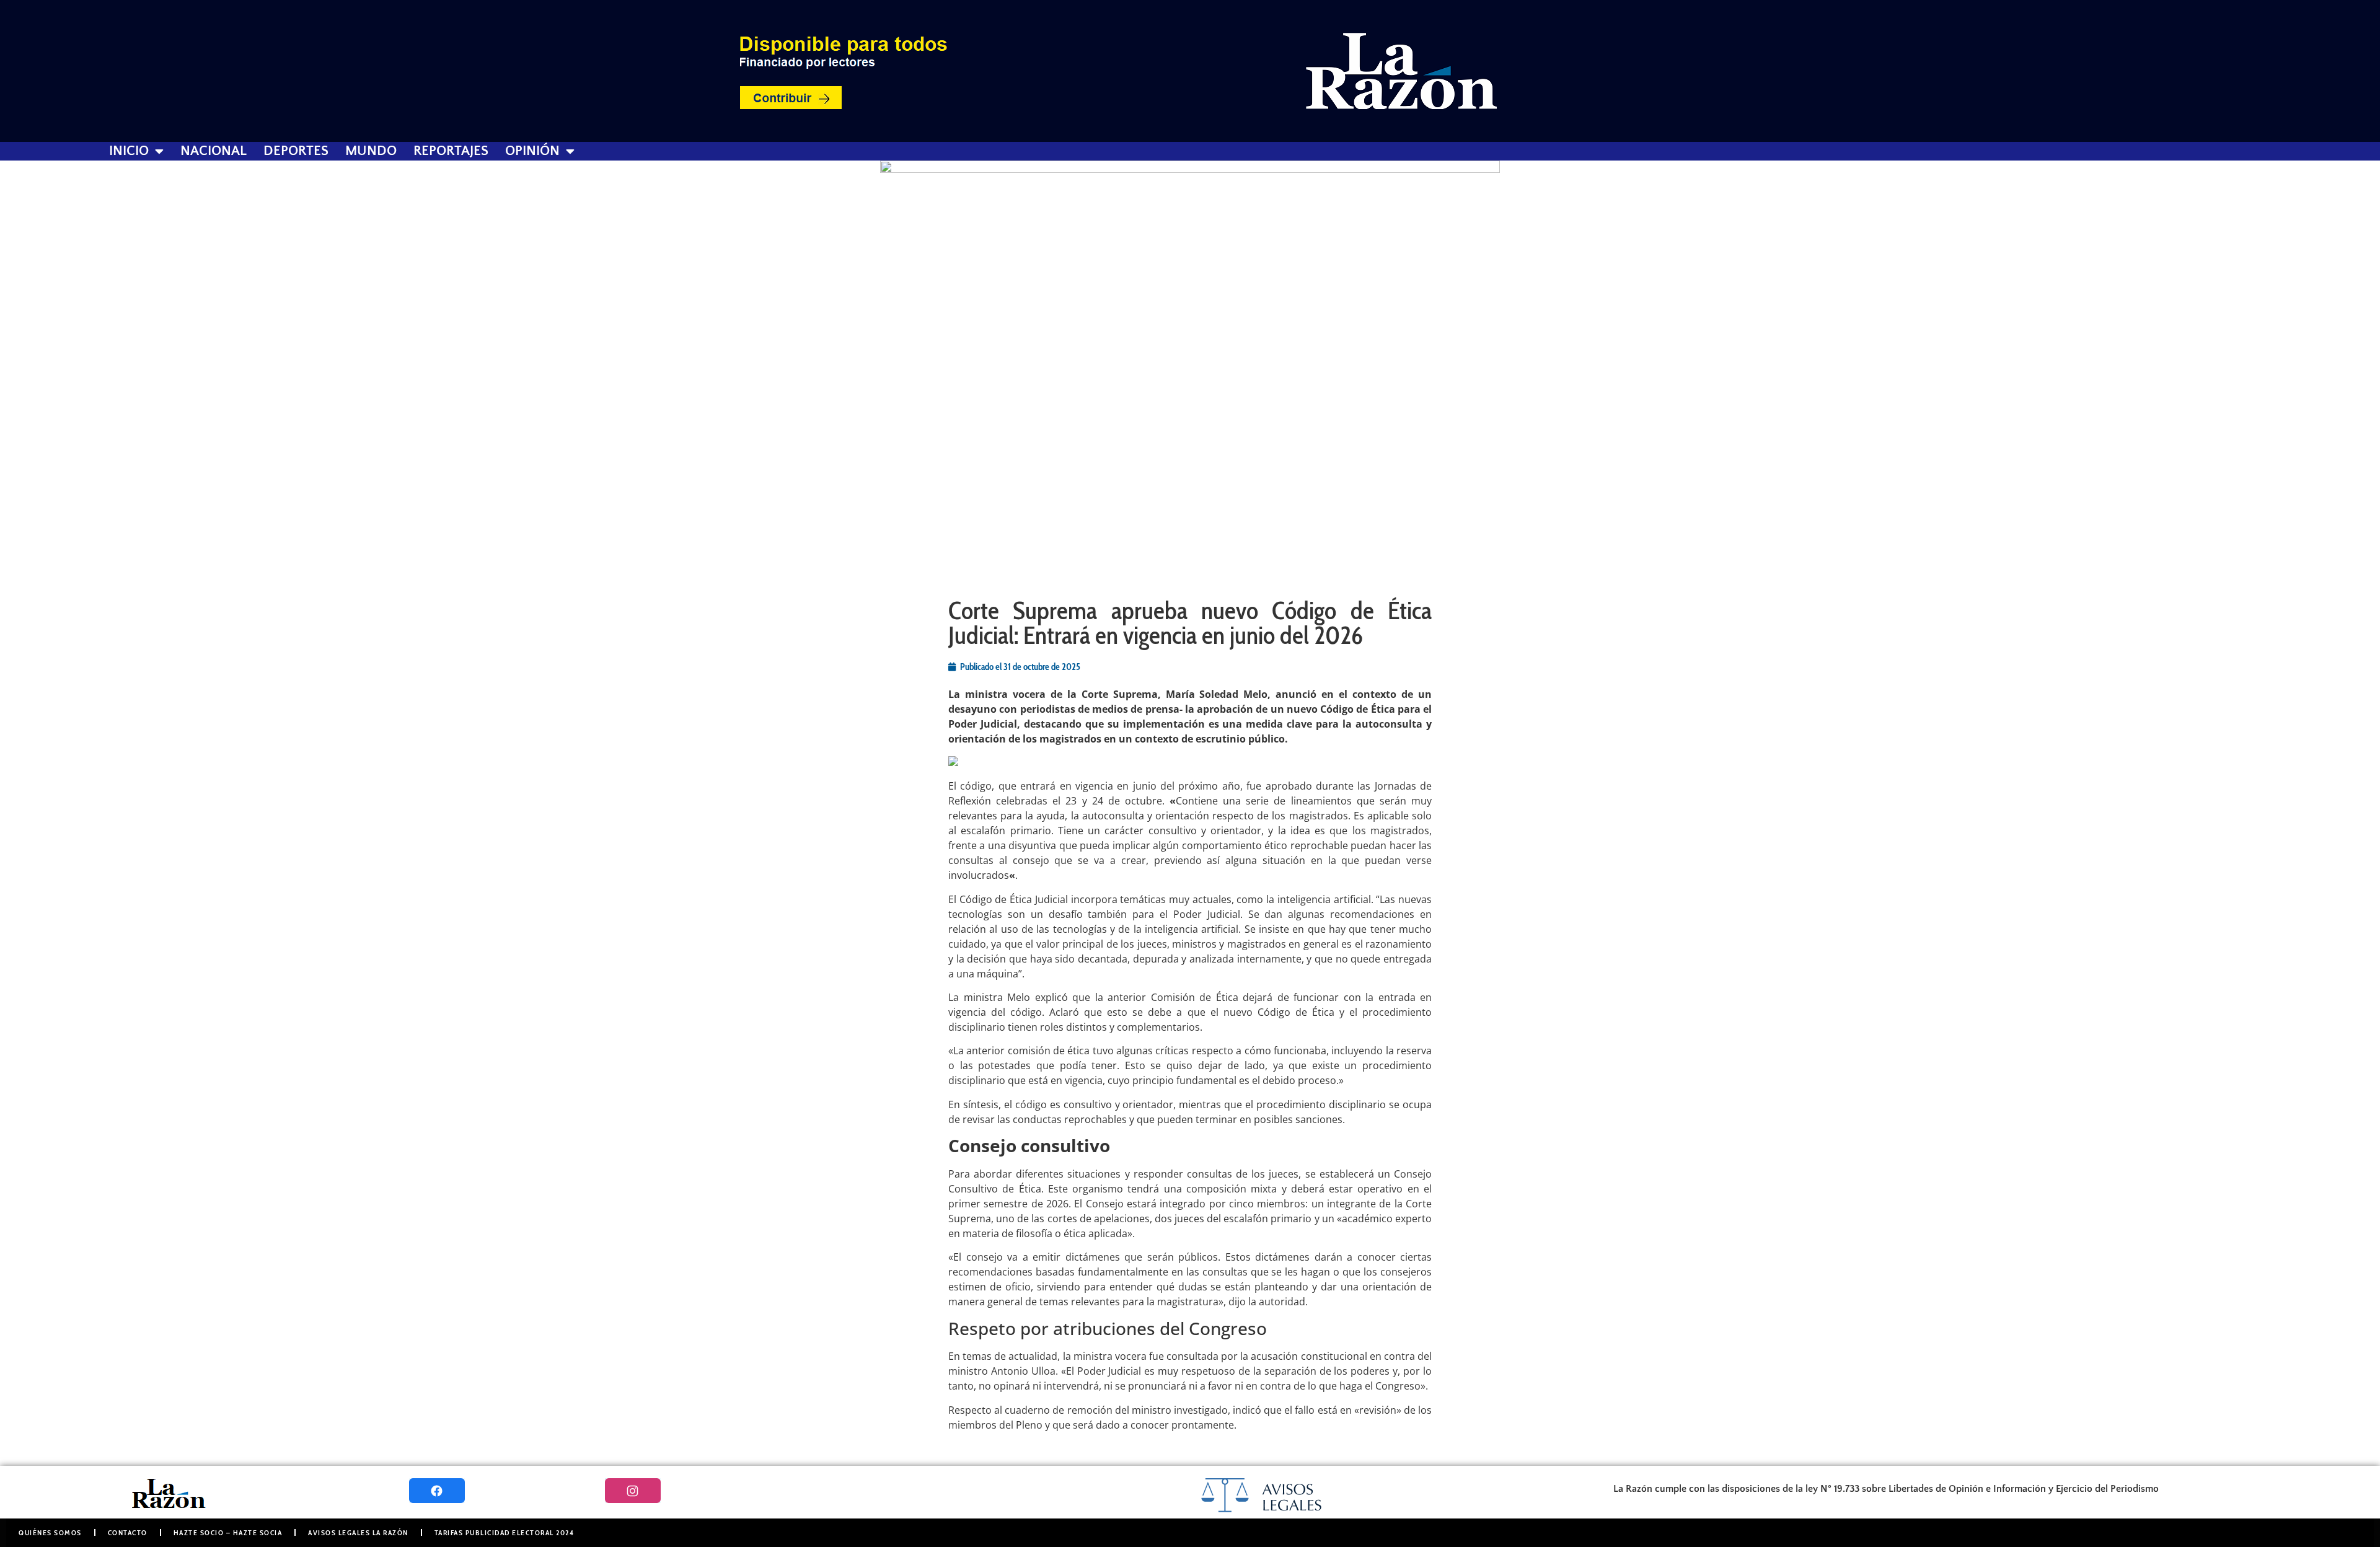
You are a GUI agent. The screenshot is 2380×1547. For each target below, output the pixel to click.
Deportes (296, 151)
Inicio (129, 151)
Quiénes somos (50, 1532)
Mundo (371, 151)
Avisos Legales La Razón (358, 1532)
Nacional (214, 151)
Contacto (128, 1532)
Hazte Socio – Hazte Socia (228, 1532)
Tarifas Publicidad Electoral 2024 (505, 1532)
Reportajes (451, 151)
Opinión (532, 151)
